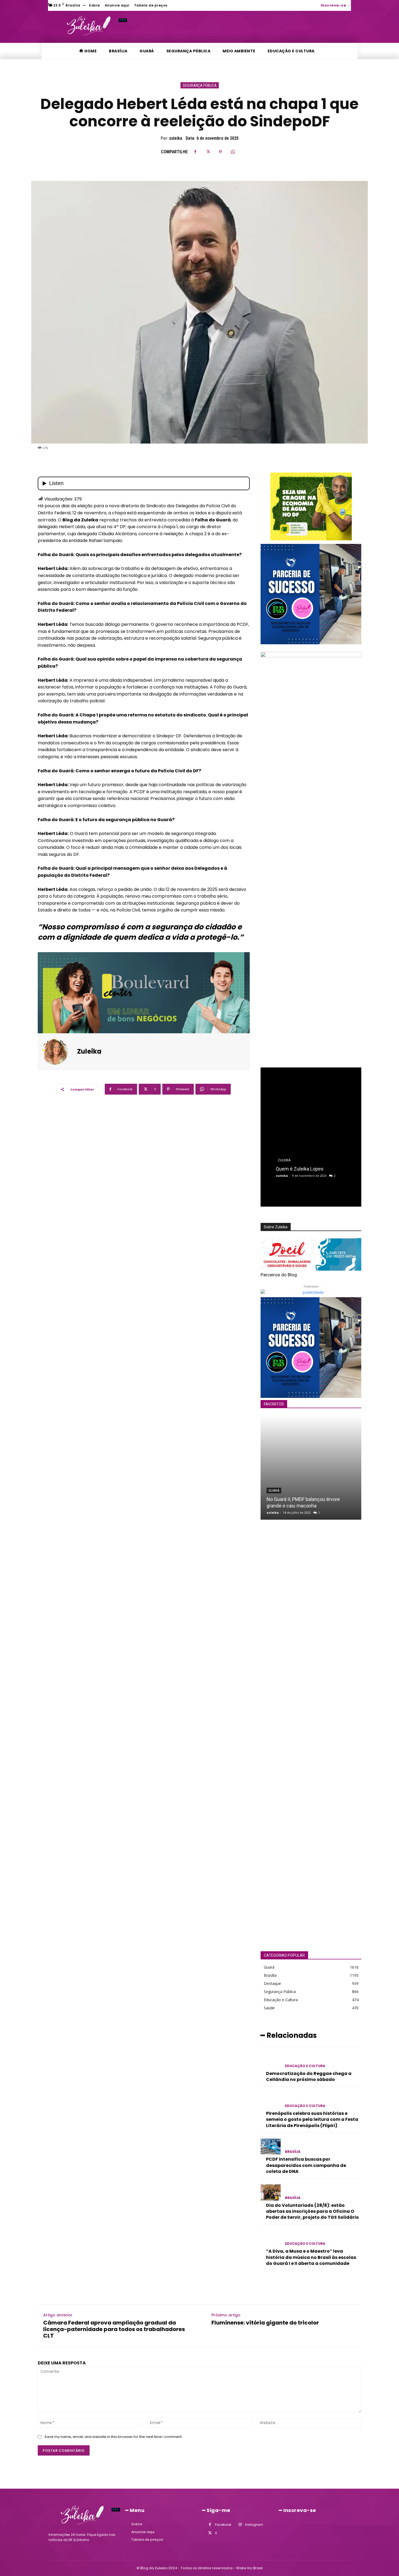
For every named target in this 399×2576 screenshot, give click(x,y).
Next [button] (354, 854)
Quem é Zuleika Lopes (300, 1169)
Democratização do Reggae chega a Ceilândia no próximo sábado (309, 2076)
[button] (353, 5)
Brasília (293, 2152)
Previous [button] (267, 854)
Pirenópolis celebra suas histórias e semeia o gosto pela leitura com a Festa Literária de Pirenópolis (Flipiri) (312, 2119)
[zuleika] (58, 1052)
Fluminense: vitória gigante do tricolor (265, 2323)
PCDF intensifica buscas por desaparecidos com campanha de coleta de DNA (306, 2165)
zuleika (176, 138)
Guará (274, 1491)
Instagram (254, 2525)
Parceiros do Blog (279, 1275)
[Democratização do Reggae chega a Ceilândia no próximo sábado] (271, 2060)
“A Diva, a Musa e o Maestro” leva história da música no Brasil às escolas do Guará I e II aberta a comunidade (311, 2257)
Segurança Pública (200, 85)
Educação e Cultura (305, 2066)
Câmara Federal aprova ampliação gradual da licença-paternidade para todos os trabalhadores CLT (114, 2329)
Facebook (223, 2525)
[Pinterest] (220, 152)
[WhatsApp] (233, 152)
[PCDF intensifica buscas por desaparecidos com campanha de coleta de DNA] (271, 2146)
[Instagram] (240, 2525)
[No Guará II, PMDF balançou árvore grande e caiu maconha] (311, 1467)
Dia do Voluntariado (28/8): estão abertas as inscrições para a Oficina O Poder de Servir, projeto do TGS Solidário (312, 2211)
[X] (208, 152)
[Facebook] (195, 152)
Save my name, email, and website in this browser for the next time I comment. (113, 2437)
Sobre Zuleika (276, 1227)
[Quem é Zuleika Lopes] (311, 1131)
